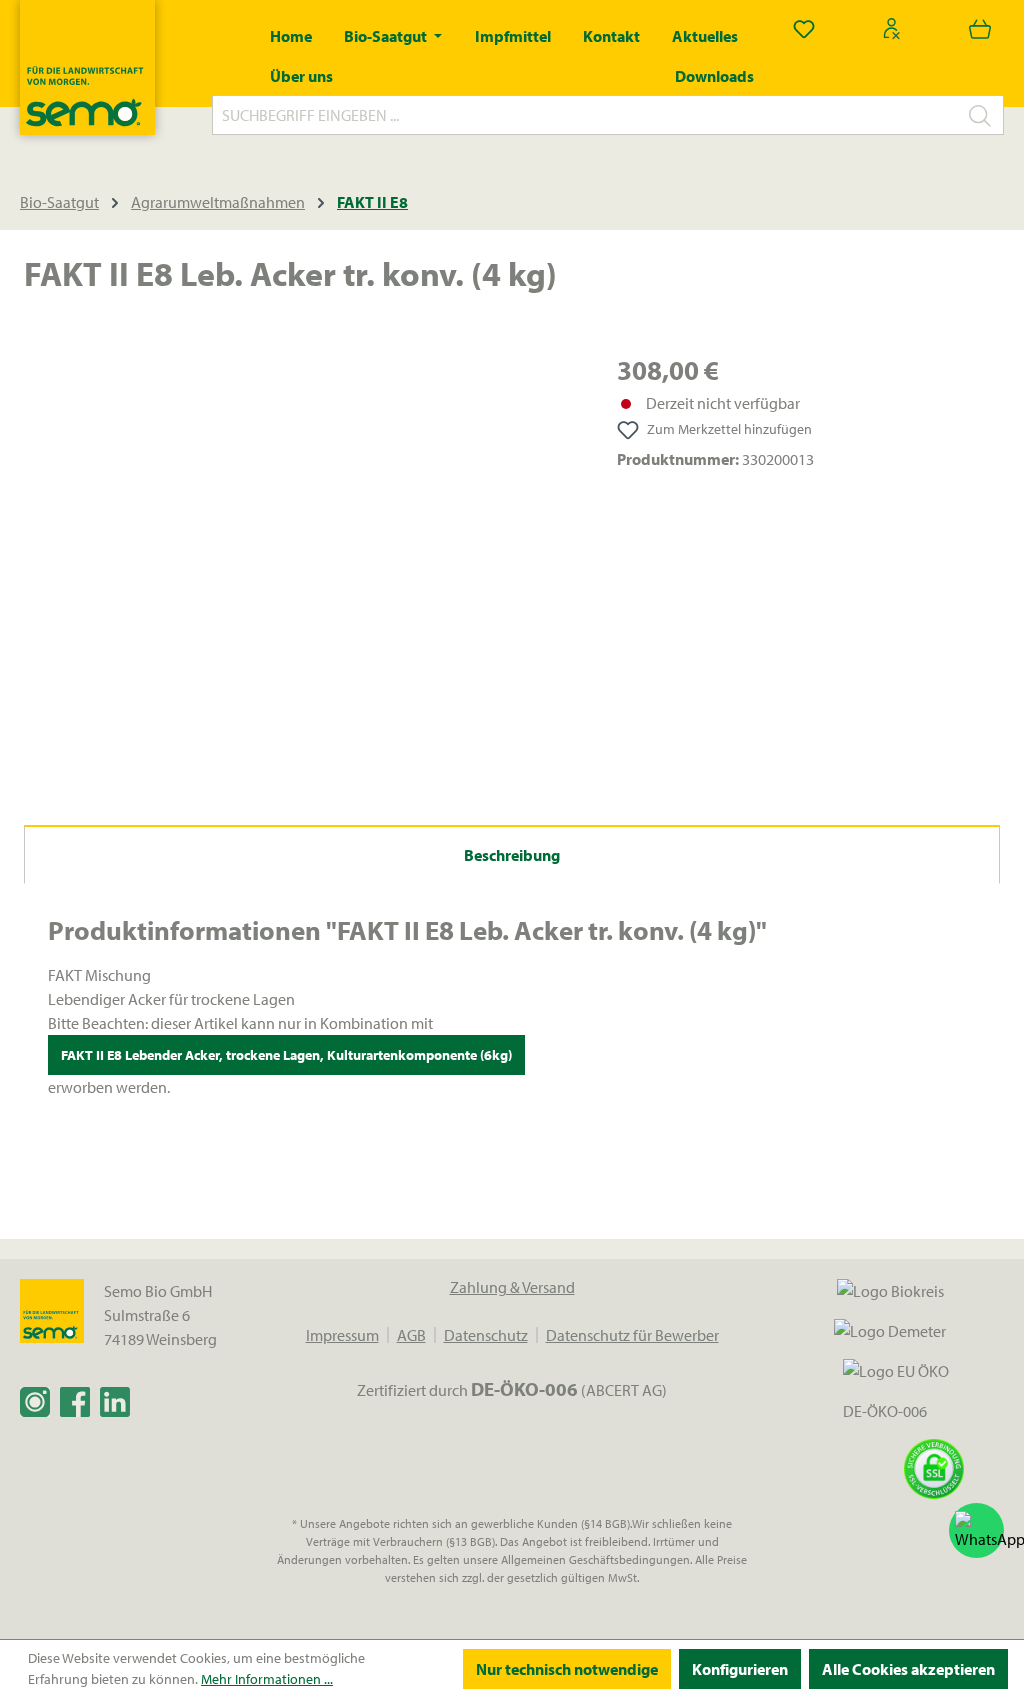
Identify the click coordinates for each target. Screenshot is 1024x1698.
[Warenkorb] (980, 28)
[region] (300, 565)
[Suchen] (980, 115)
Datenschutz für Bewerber (632, 1335)
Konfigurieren (740, 1669)
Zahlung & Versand (512, 1287)
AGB (411, 1335)
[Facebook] (75, 1401)
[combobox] (585, 115)
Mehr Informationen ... (267, 1679)
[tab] (512, 854)
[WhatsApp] (976, 1530)
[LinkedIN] (115, 1401)
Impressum (342, 1335)
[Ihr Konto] (892, 28)
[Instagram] (35, 1401)
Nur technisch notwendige (567, 1669)
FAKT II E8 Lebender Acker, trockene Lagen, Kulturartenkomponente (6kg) (286, 1055)
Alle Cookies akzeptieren (908, 1669)
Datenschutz (486, 1335)
